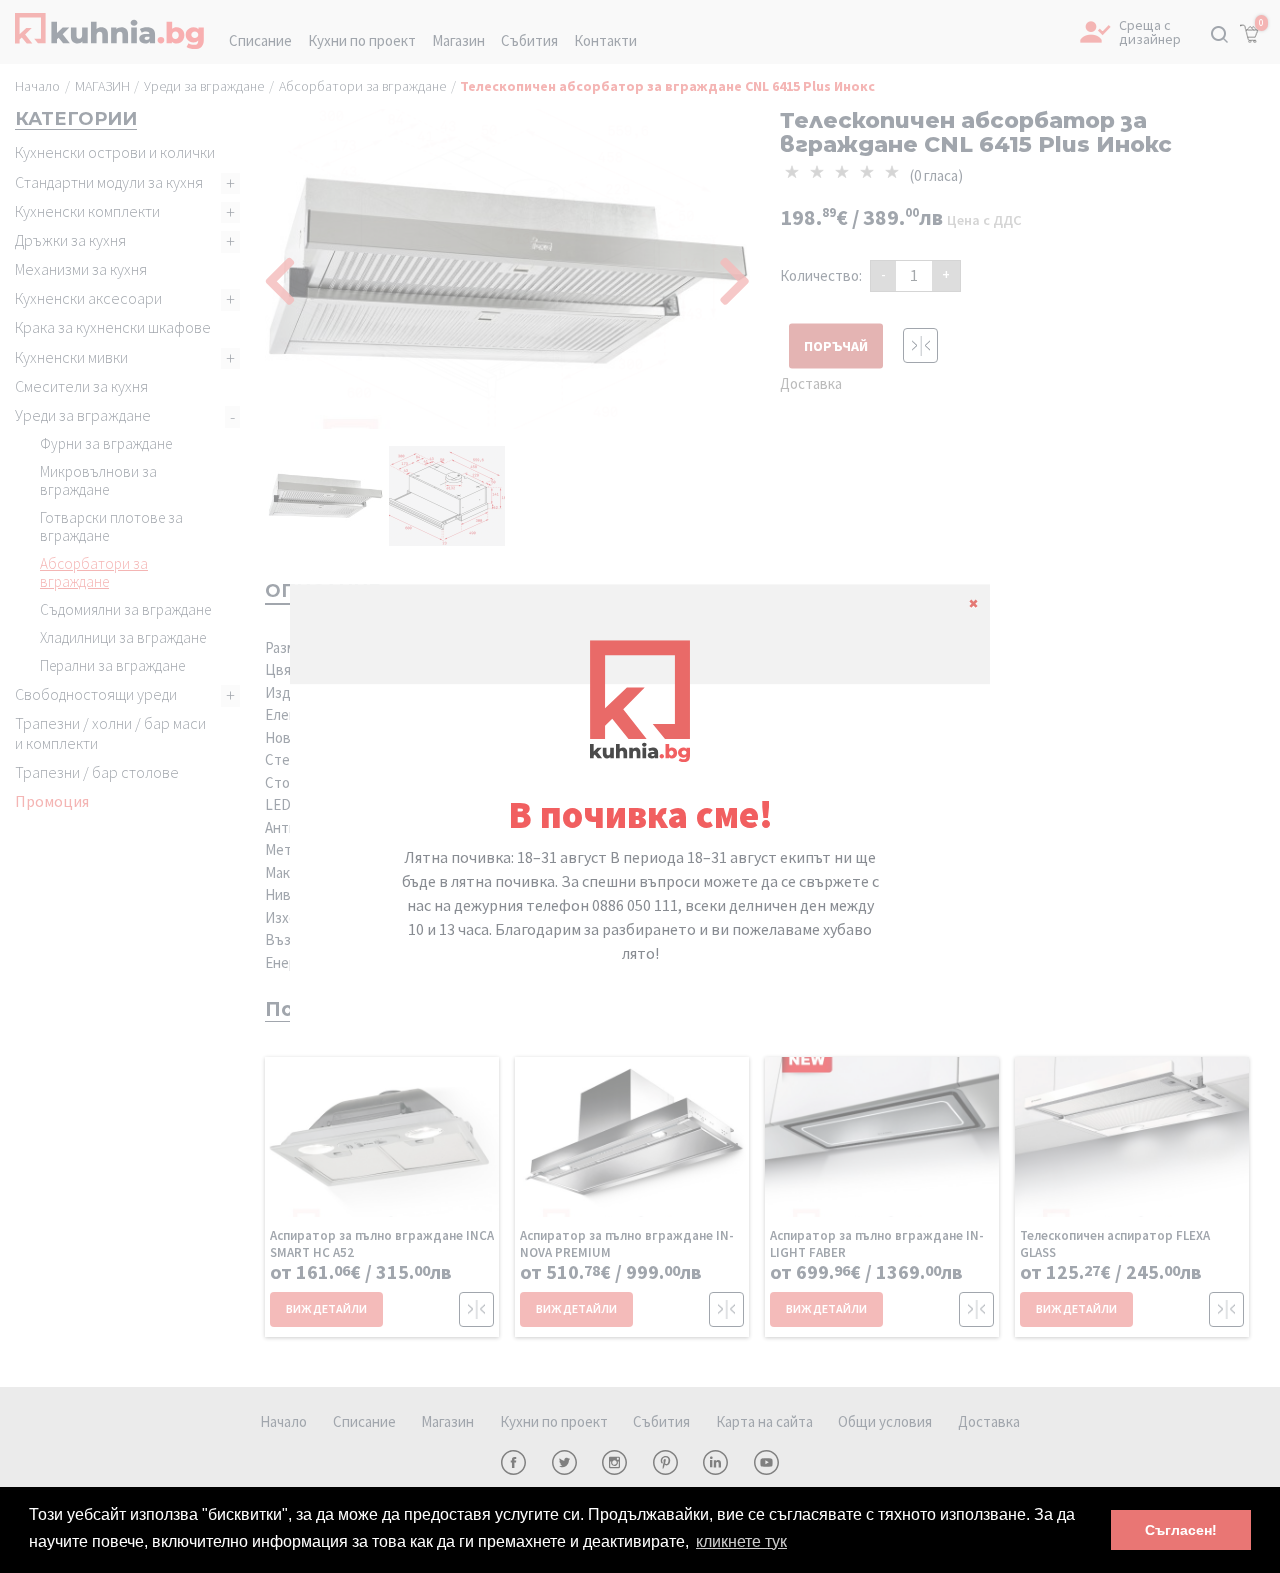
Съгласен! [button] (1181, 1530)
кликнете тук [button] (741, 1541)
